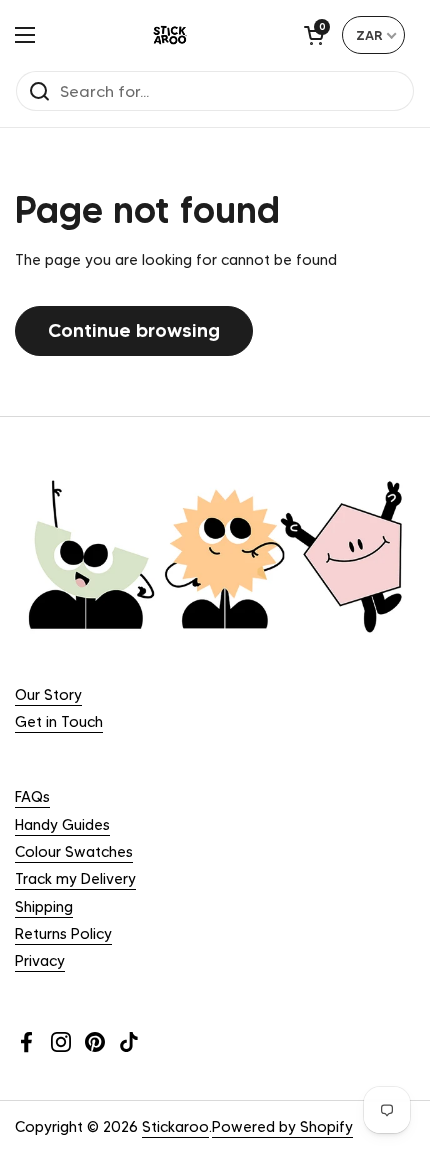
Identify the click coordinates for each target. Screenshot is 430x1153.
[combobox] (373, 35)
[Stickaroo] (170, 35)
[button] (314, 35)
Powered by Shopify (282, 1127)
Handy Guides (62, 825)
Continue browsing (134, 330)
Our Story (48, 695)
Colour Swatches (74, 852)
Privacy (40, 961)
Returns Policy (63, 934)
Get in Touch (59, 722)
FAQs (32, 797)
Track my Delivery (75, 879)
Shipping (44, 907)
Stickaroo (175, 1127)
